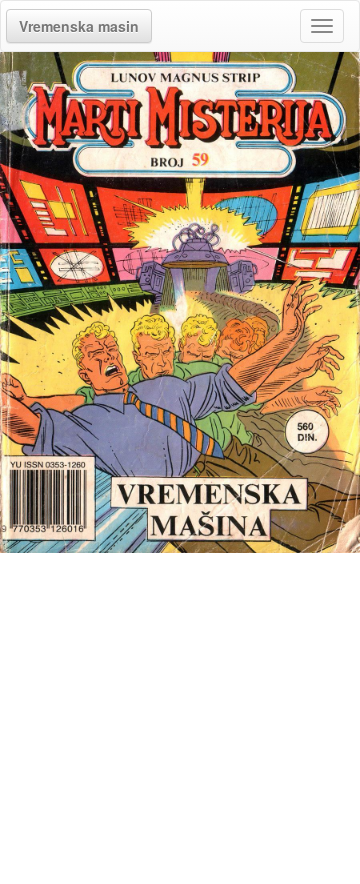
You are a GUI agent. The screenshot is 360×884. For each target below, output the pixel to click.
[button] (79, 26)
